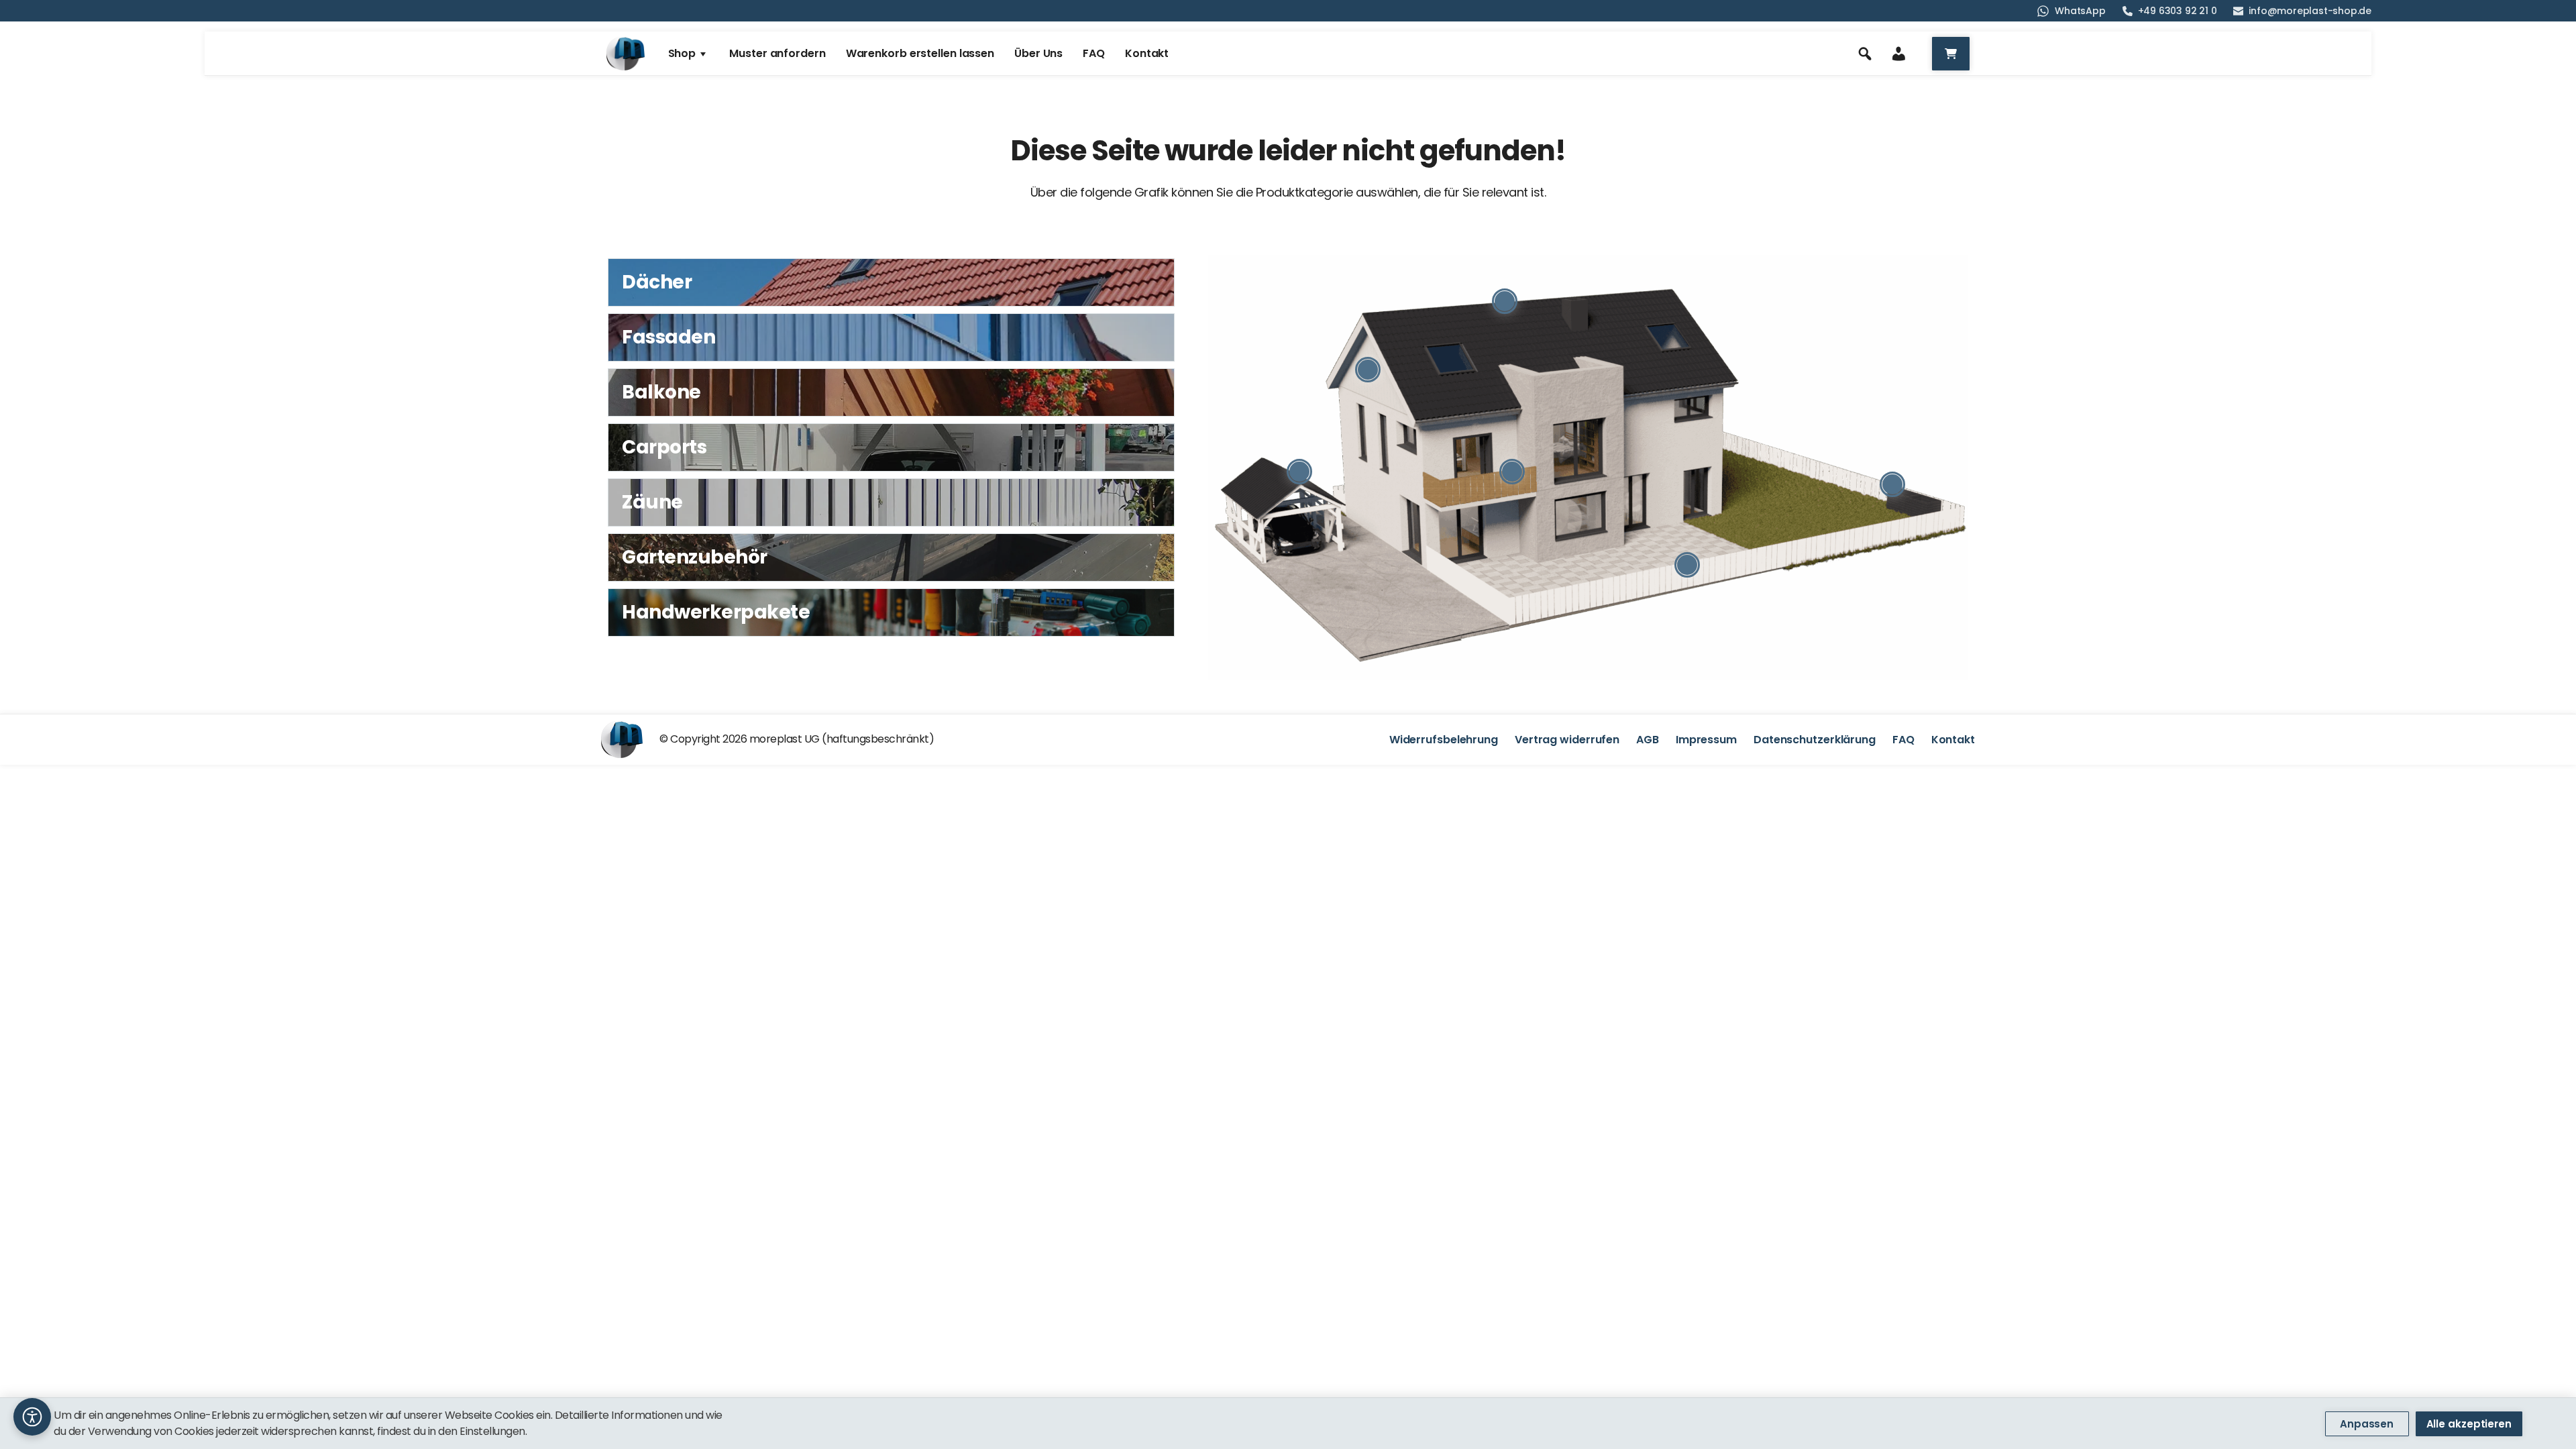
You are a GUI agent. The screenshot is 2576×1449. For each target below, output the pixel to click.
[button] (32, 1417)
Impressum (1706, 740)
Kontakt (1953, 740)
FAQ (1903, 740)
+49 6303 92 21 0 (2178, 11)
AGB (1648, 740)
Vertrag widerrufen (1567, 740)
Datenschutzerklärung (1815, 740)
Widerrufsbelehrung (1444, 740)
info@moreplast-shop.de (2310, 11)
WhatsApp (2080, 11)
